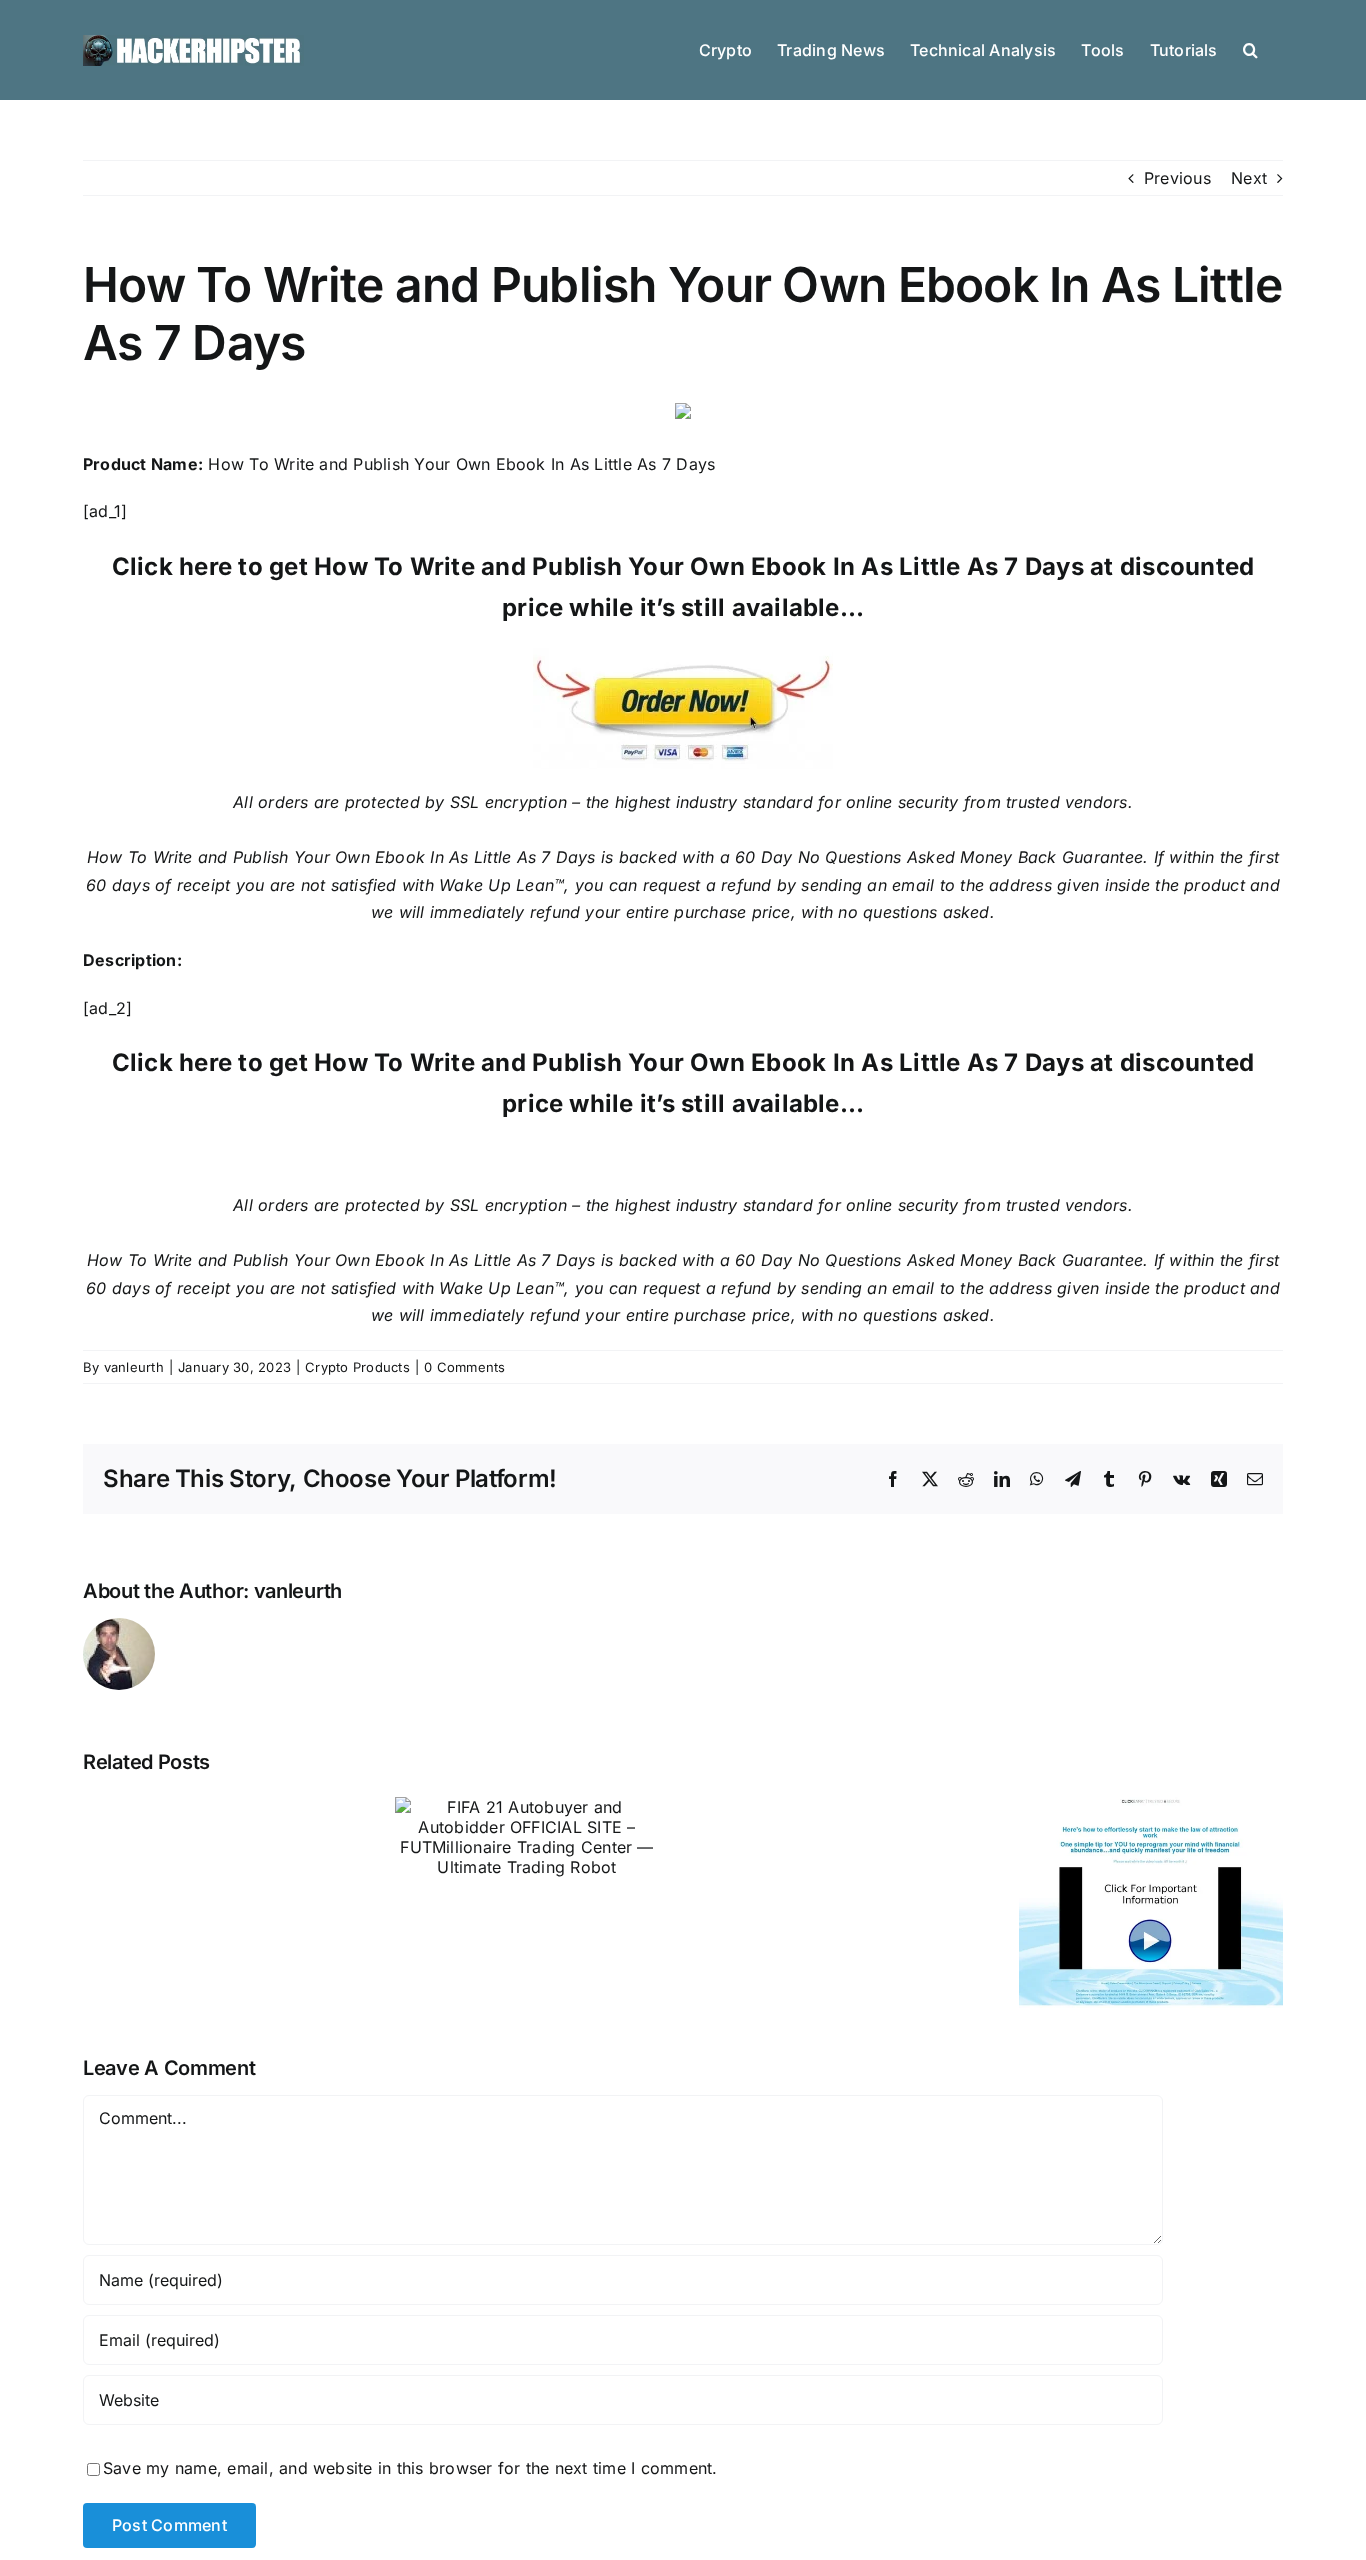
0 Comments (464, 1367)
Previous (1177, 178)
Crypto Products (357, 1367)
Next (1249, 178)
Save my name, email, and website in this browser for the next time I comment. (410, 2468)
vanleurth (134, 1367)
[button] (1250, 48)
